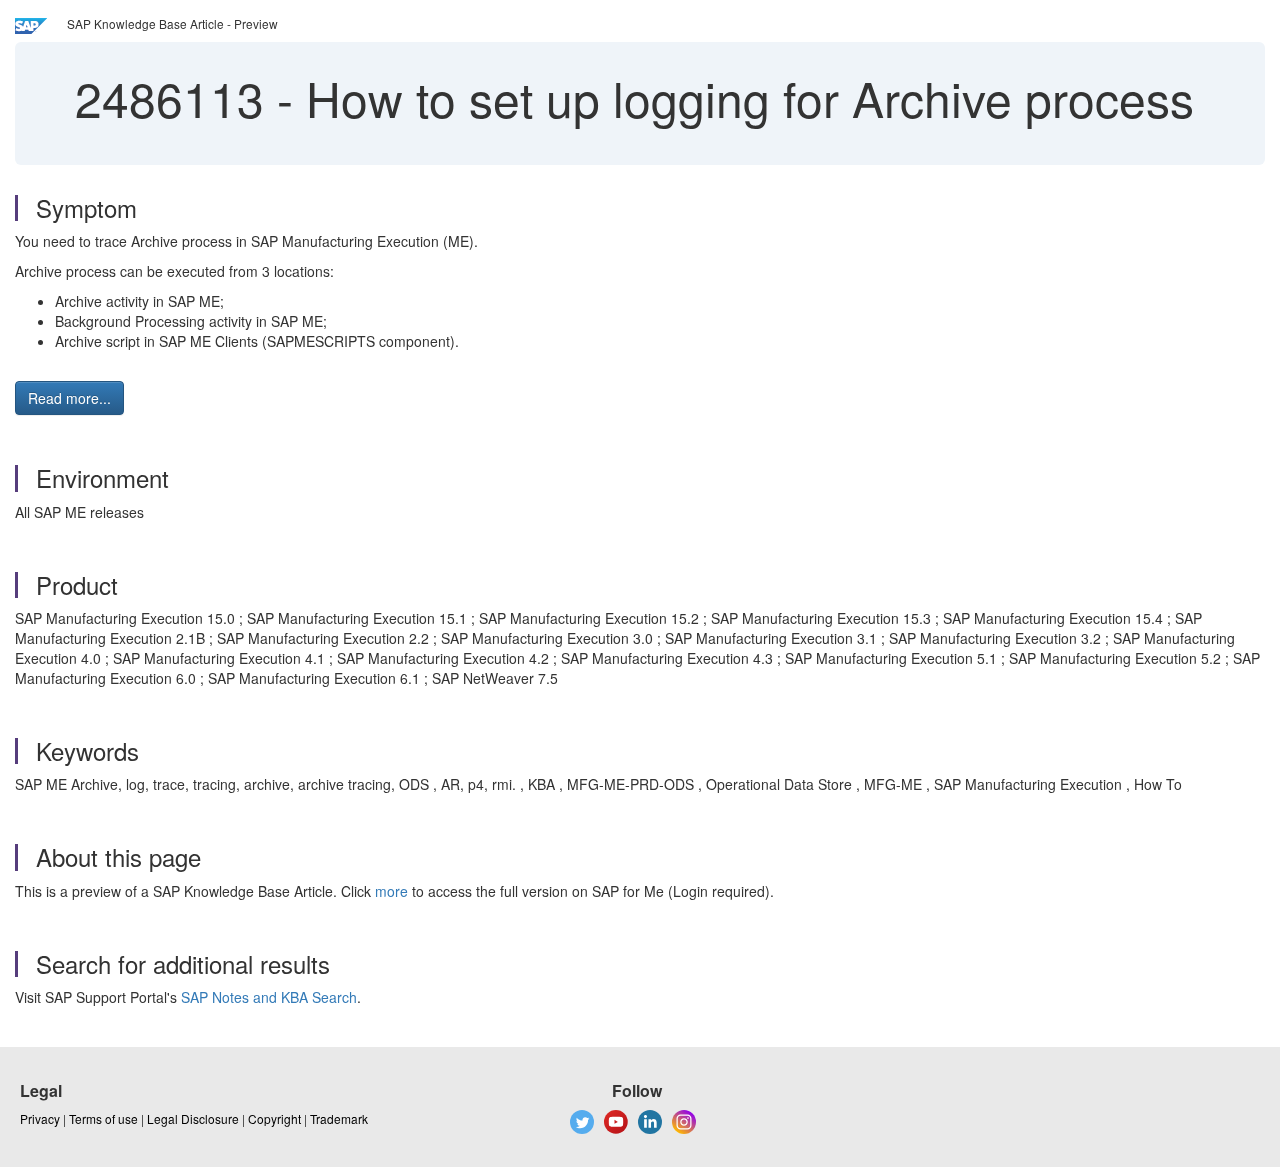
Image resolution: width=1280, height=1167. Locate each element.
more (391, 891)
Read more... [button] (69, 398)
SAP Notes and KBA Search (269, 997)
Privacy (40, 1118)
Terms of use (103, 1118)
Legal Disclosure (193, 1118)
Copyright (274, 1118)
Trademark (339, 1118)
